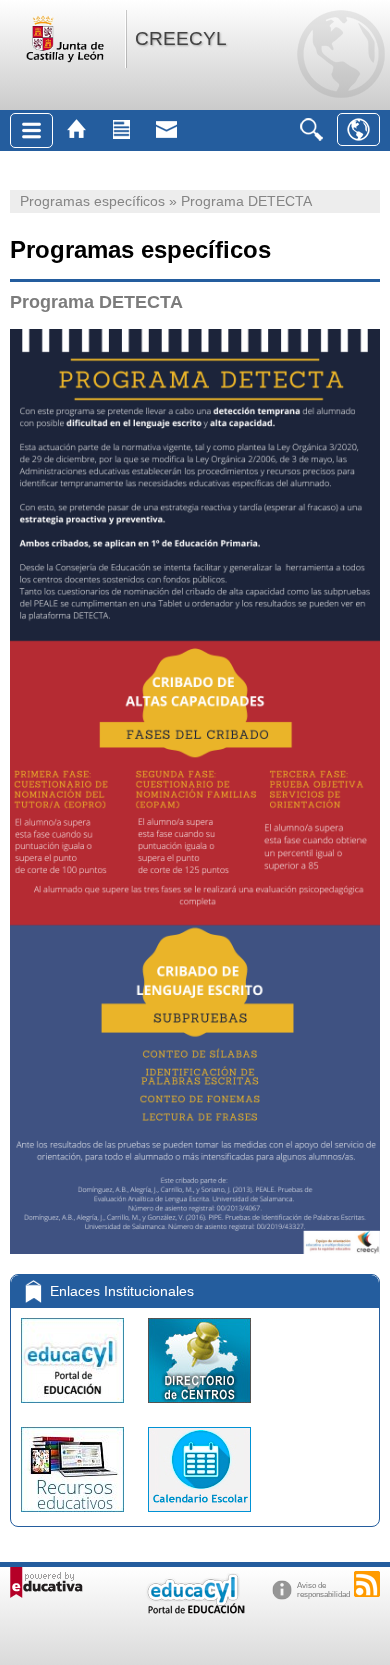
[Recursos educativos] (74, 1516)
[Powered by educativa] (46, 1582)
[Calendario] (199, 1516)
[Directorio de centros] (199, 1407)
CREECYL (181, 38)
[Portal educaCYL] (74, 1407)
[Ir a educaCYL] (195, 1609)
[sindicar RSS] (367, 1584)
